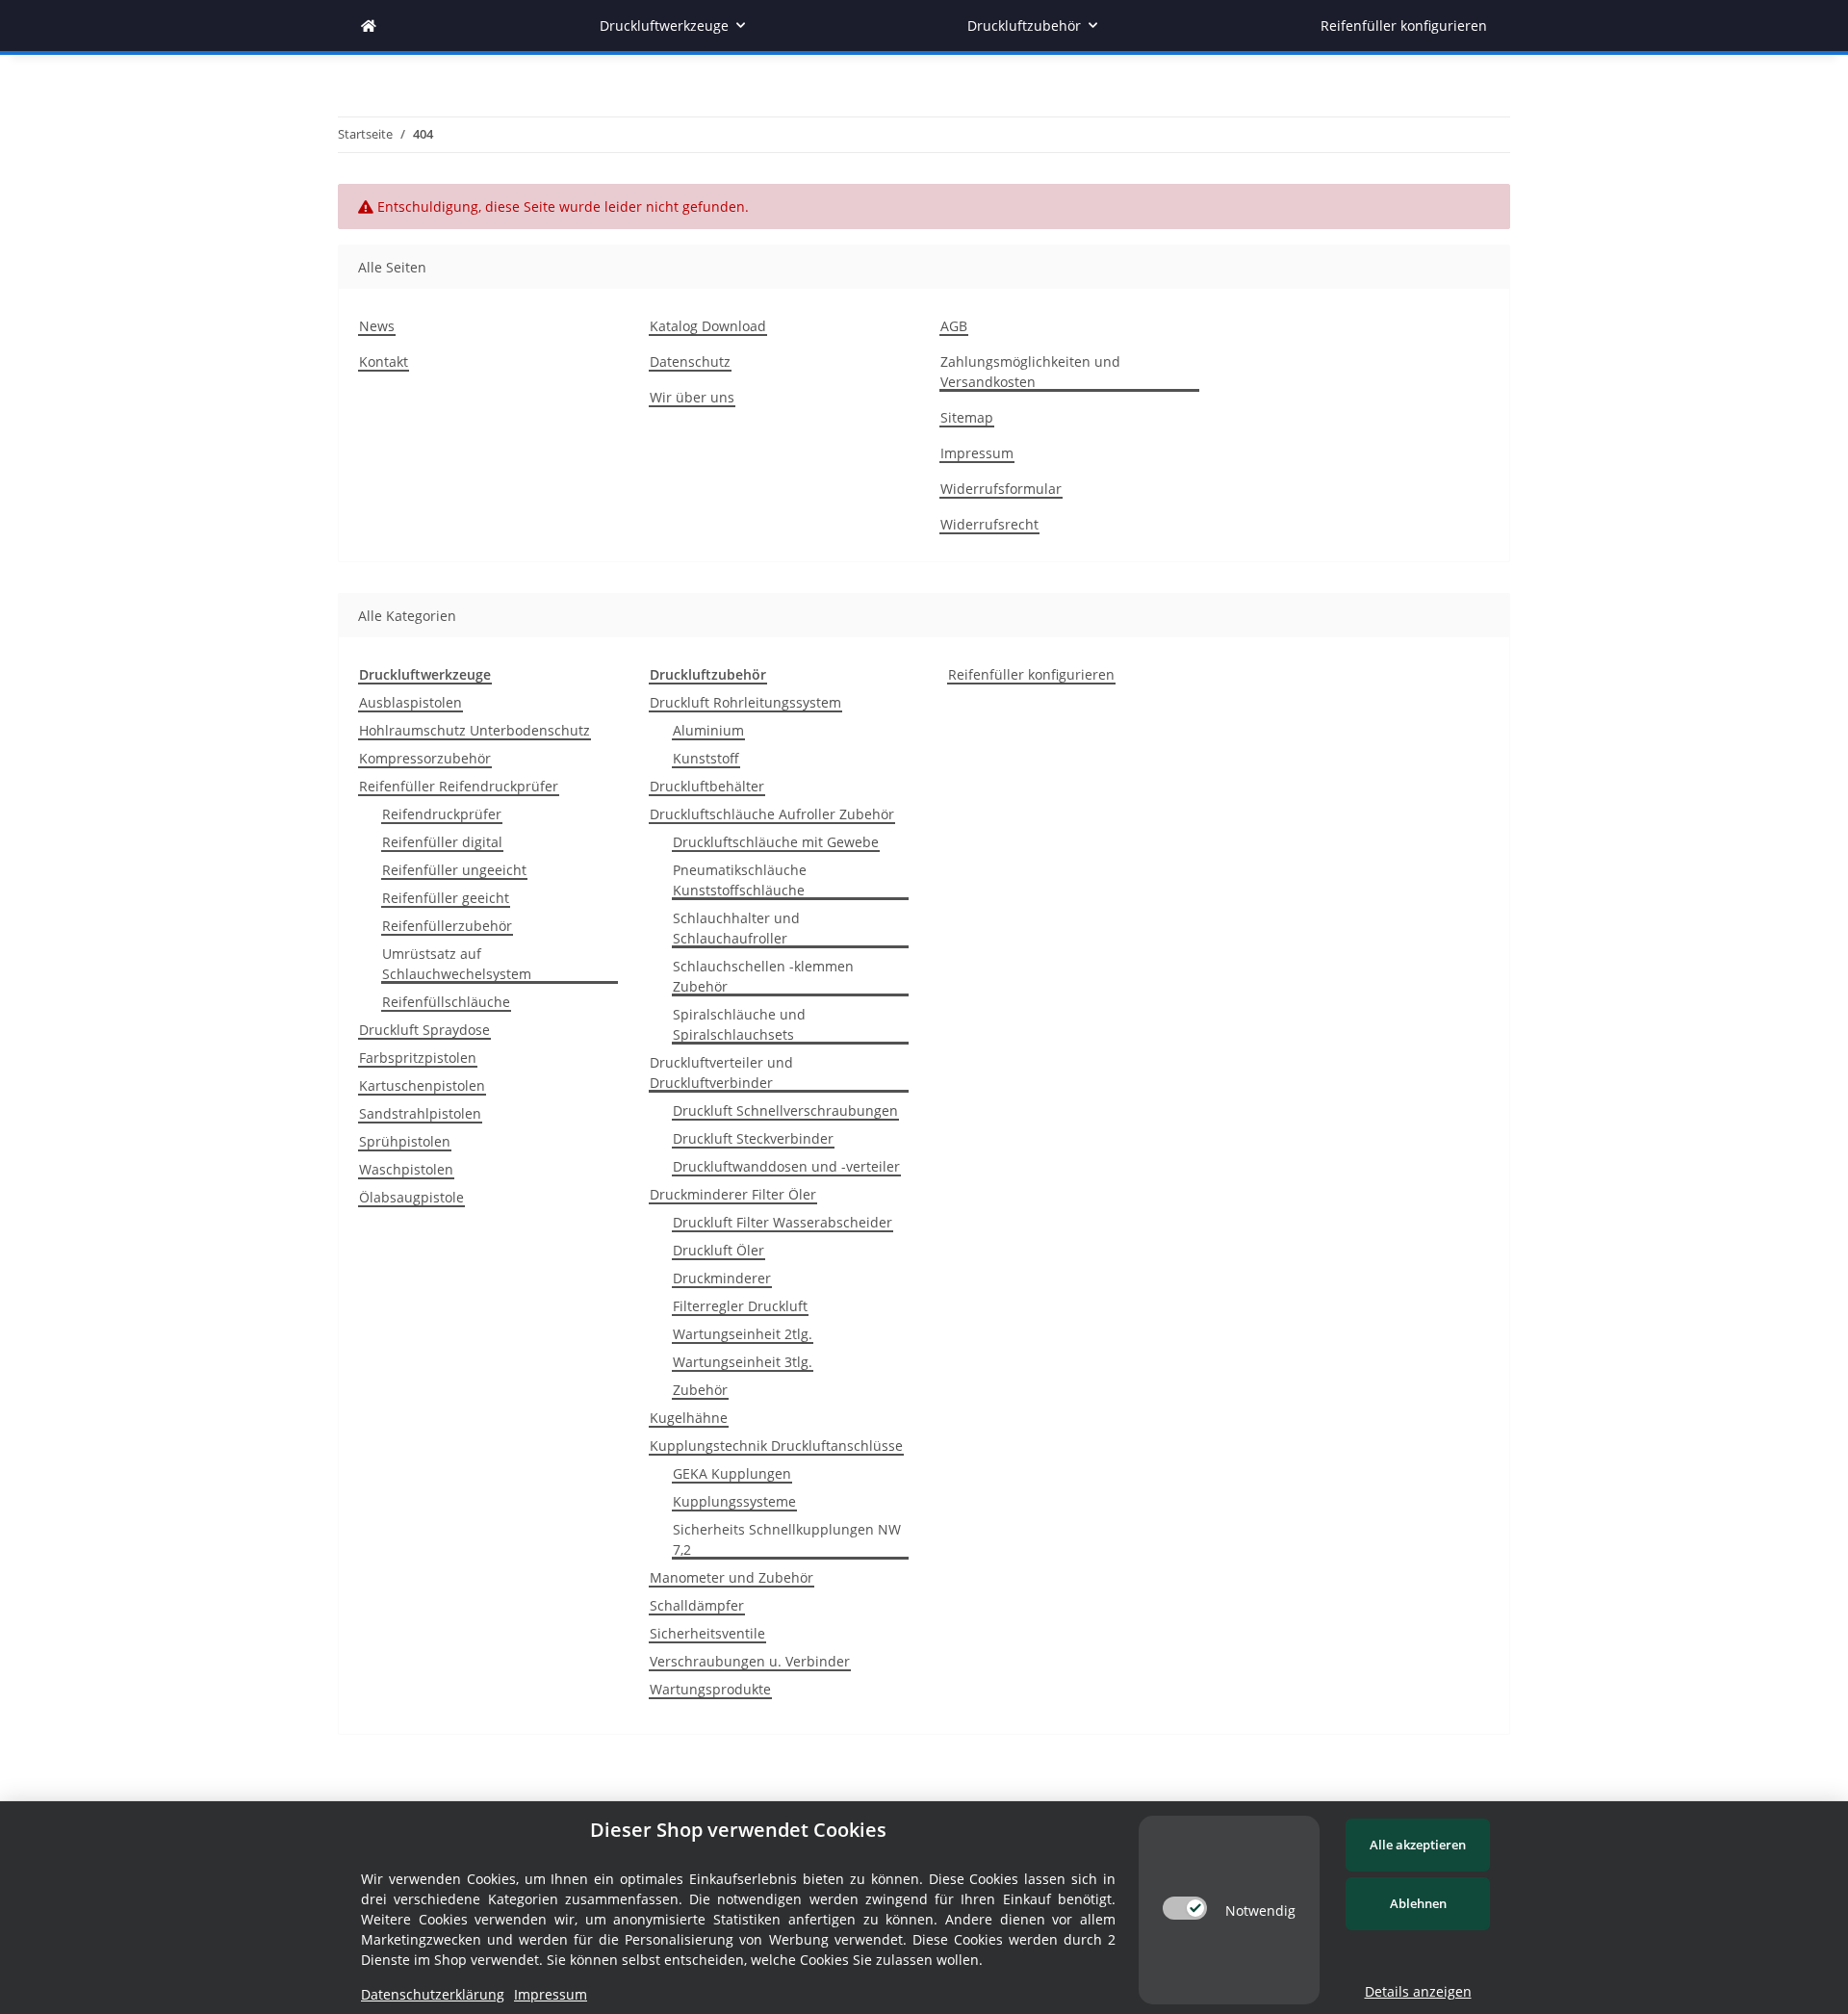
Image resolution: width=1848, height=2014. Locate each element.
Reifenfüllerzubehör (447, 926)
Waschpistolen (406, 1169)
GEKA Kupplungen (732, 1473)
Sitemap (967, 417)
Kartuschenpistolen (422, 1085)
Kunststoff (706, 758)
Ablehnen (1418, 1903)
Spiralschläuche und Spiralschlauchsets (739, 1024)
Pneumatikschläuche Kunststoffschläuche (740, 880)
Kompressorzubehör (425, 758)
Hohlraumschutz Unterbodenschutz (475, 730)
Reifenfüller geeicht (446, 898)
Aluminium (708, 730)
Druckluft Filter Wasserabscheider (783, 1222)
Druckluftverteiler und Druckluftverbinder (721, 1072)
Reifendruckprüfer (442, 814)
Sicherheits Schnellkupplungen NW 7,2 (787, 1539)
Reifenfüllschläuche (446, 1002)
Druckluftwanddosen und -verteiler (786, 1166)
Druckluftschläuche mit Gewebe (776, 842)
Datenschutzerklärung (433, 1994)
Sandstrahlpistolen (420, 1113)
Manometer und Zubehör (731, 1577)
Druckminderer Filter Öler (733, 1194)
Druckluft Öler (719, 1250)
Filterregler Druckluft (740, 1306)
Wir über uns (692, 397)
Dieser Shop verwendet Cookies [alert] (738, 1830)
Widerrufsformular (1001, 489)
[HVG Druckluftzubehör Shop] (369, 26)
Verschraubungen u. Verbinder (750, 1661)
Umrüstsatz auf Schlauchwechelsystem (457, 964)
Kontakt (384, 361)
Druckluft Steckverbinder (753, 1138)
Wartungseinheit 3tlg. (743, 1362)
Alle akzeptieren (1418, 1845)
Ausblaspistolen (411, 702)
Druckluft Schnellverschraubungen (785, 1110)
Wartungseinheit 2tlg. (743, 1334)
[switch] (1185, 1908)
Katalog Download (708, 326)
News (377, 326)
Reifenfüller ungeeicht (454, 870)
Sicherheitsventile (707, 1633)
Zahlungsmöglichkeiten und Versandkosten (1030, 372)
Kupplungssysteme (734, 1501)
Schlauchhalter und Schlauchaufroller (736, 928)
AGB (954, 326)
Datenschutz (690, 361)
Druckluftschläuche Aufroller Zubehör (772, 814)
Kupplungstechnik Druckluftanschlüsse (776, 1446)
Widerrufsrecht (989, 524)
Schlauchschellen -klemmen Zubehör (763, 976)
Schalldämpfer (697, 1605)
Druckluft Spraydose (424, 1030)
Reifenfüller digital (442, 842)
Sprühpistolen (405, 1141)
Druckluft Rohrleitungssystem (745, 702)
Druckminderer (722, 1278)
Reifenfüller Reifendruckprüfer (459, 786)
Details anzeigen (1418, 1991)
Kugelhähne (689, 1418)
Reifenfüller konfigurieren (1031, 674)
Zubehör (700, 1390)
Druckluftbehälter (707, 786)
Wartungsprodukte (710, 1689)
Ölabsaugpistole (411, 1197)
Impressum (977, 453)
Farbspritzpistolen (418, 1058)
